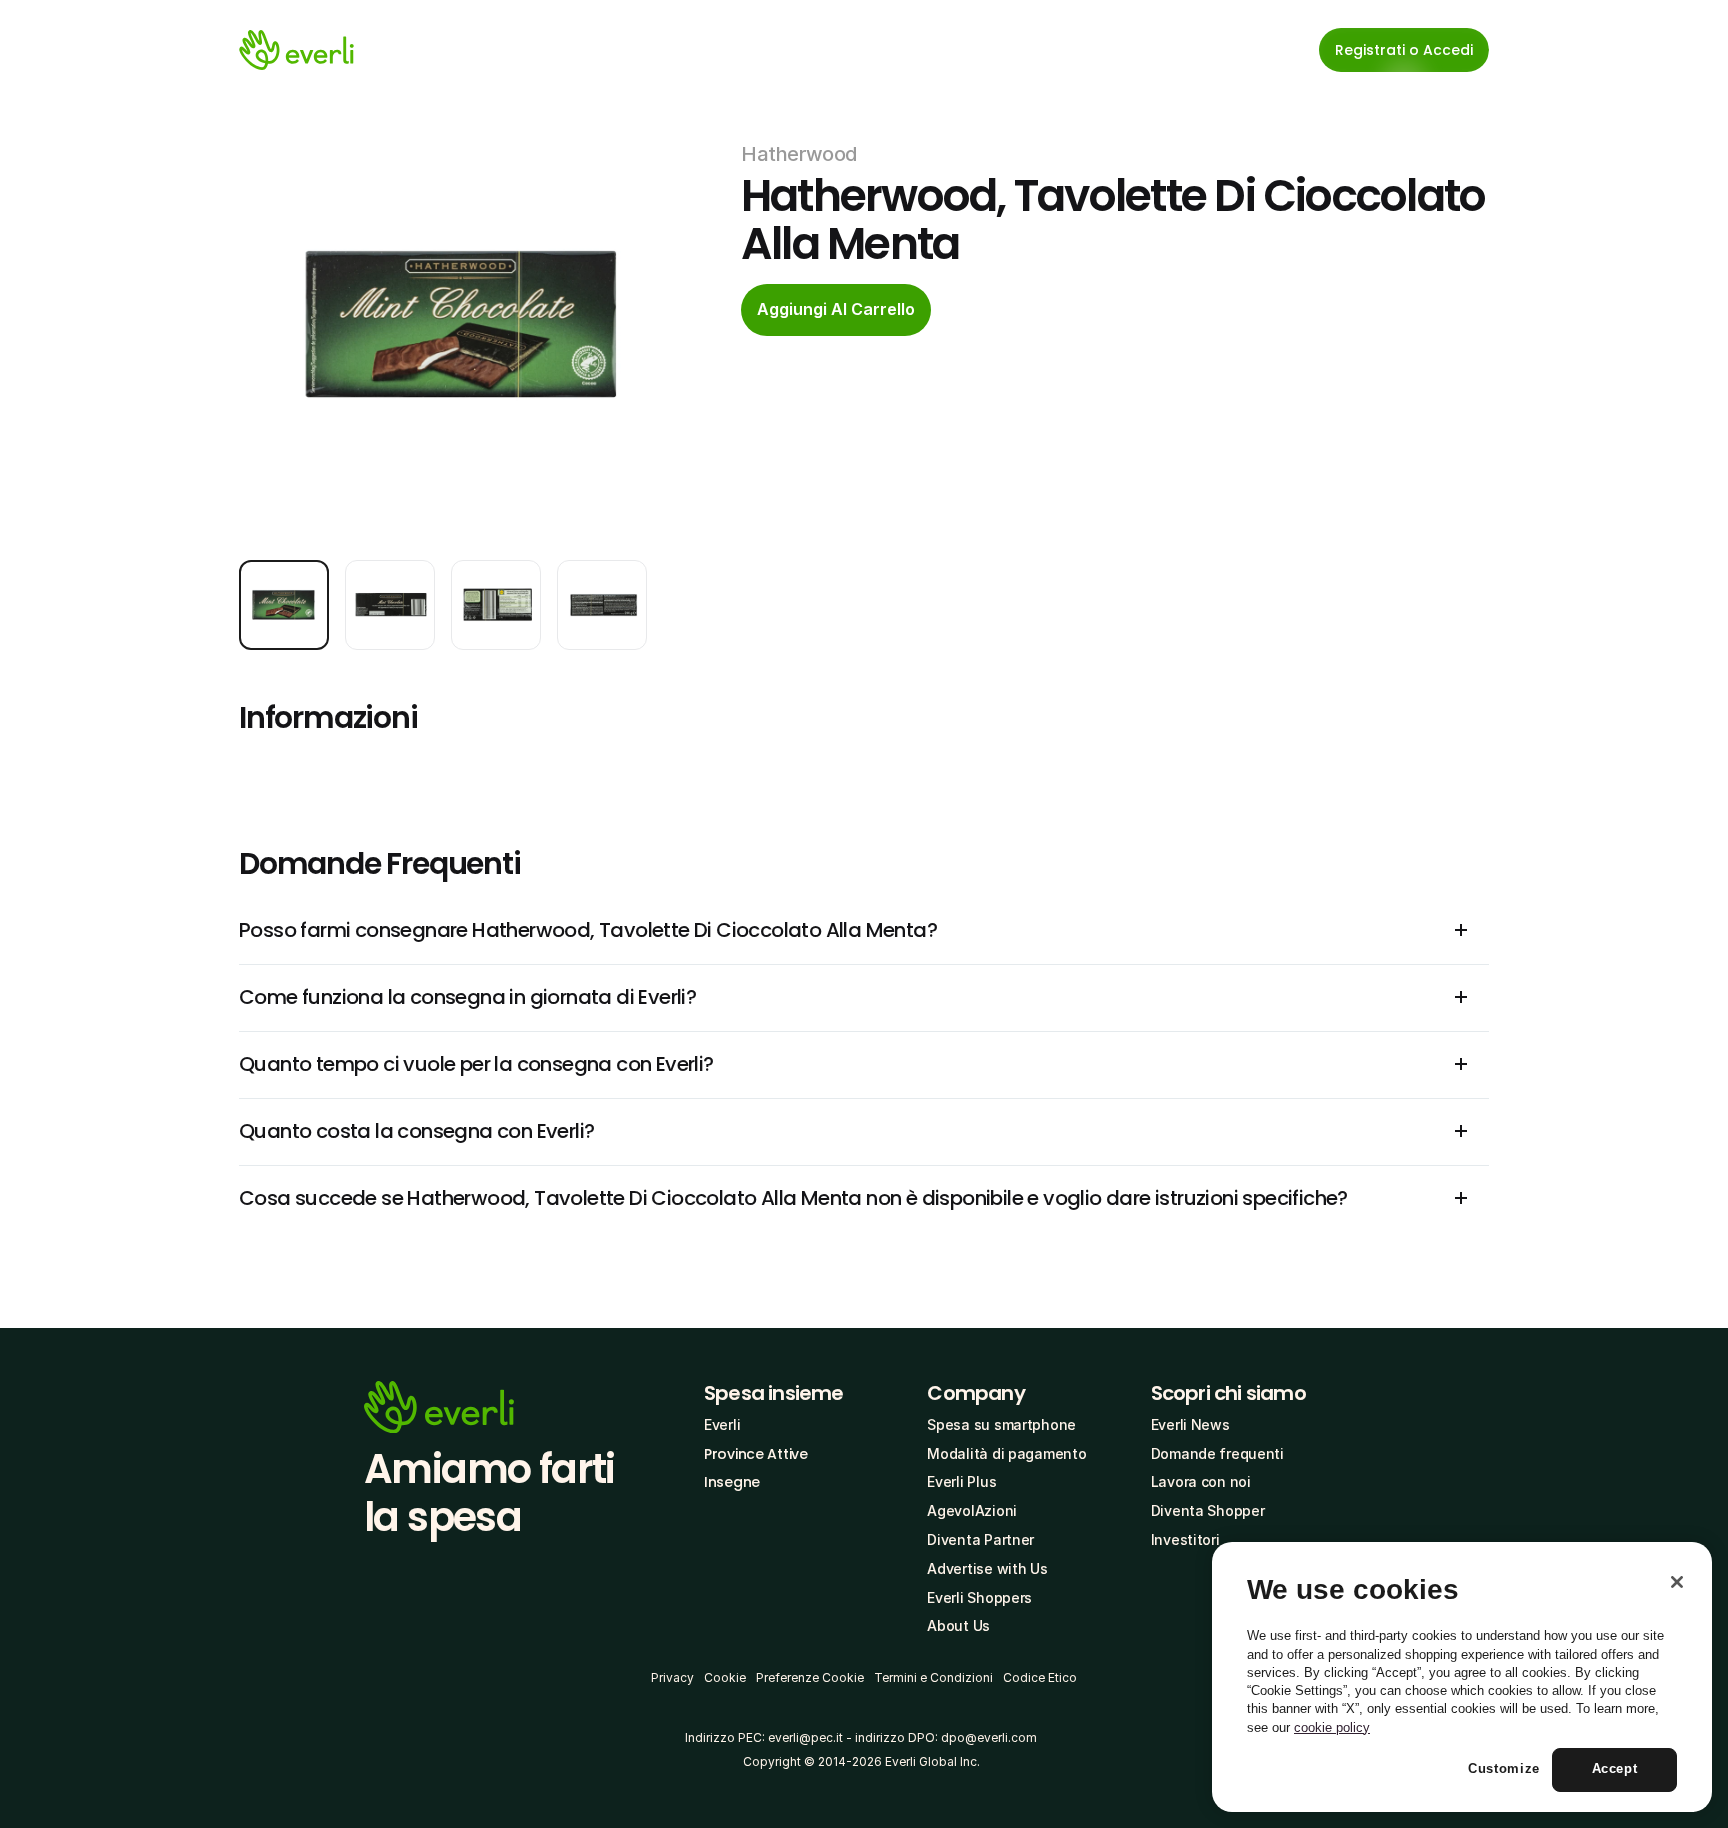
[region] (1462, 1677)
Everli (722, 1424)
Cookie (725, 1677)
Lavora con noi (1201, 1481)
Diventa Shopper (1208, 1510)
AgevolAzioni (972, 1510)
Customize (1504, 1769)
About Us (958, 1625)
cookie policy (1332, 1727)
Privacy (672, 1677)
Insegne (732, 1482)
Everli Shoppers (979, 1597)
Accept (1615, 1769)
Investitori (1185, 1539)
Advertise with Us (987, 1568)
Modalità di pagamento (1006, 1453)
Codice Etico (1040, 1677)
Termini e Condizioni (933, 1677)
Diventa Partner (980, 1539)
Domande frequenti (1217, 1453)
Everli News (1190, 1424)
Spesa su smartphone (1001, 1424)
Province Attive (756, 1454)
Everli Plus (961, 1481)
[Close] (1677, 1582)
